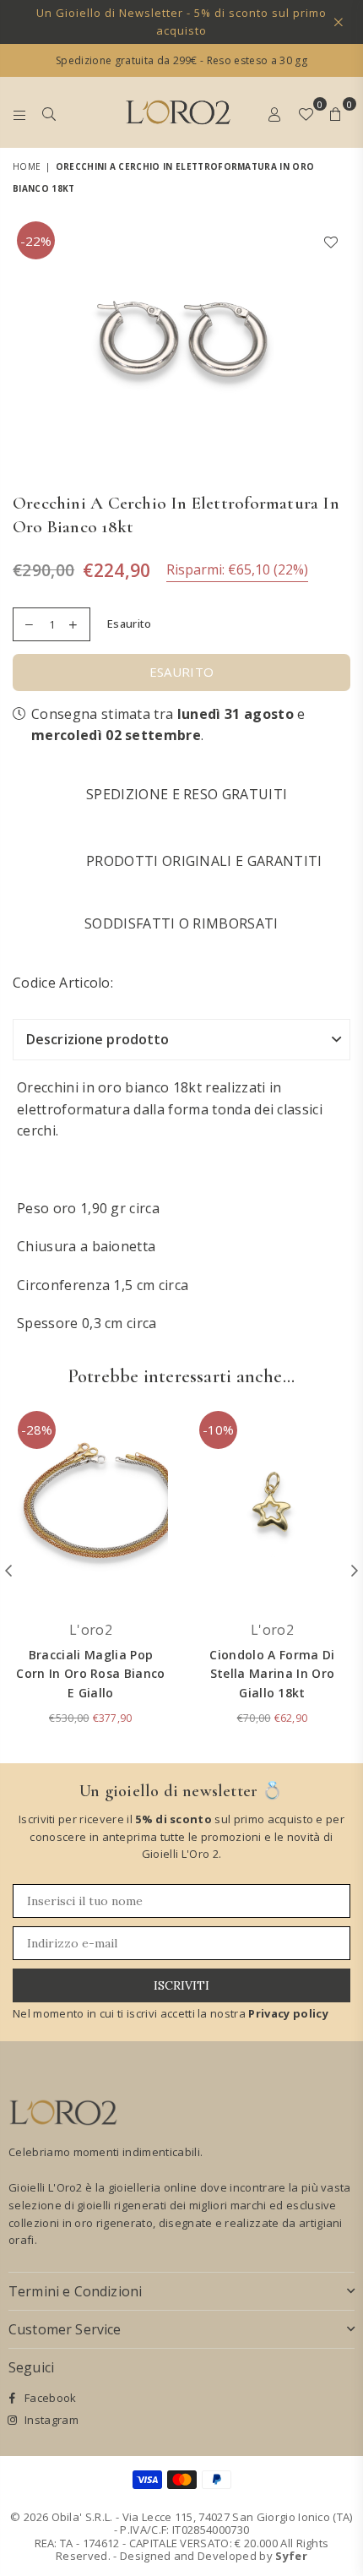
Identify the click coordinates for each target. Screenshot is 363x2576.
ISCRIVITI (181, 1985)
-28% (37, 1430)
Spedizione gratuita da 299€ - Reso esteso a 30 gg (181, 60)
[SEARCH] (49, 112)
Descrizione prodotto (98, 1039)
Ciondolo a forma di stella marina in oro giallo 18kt (272, 1674)
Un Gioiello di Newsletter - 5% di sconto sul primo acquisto (181, 22)
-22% (36, 241)
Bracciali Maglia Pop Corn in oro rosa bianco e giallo (90, 1674)
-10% (218, 1430)
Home (27, 166)
